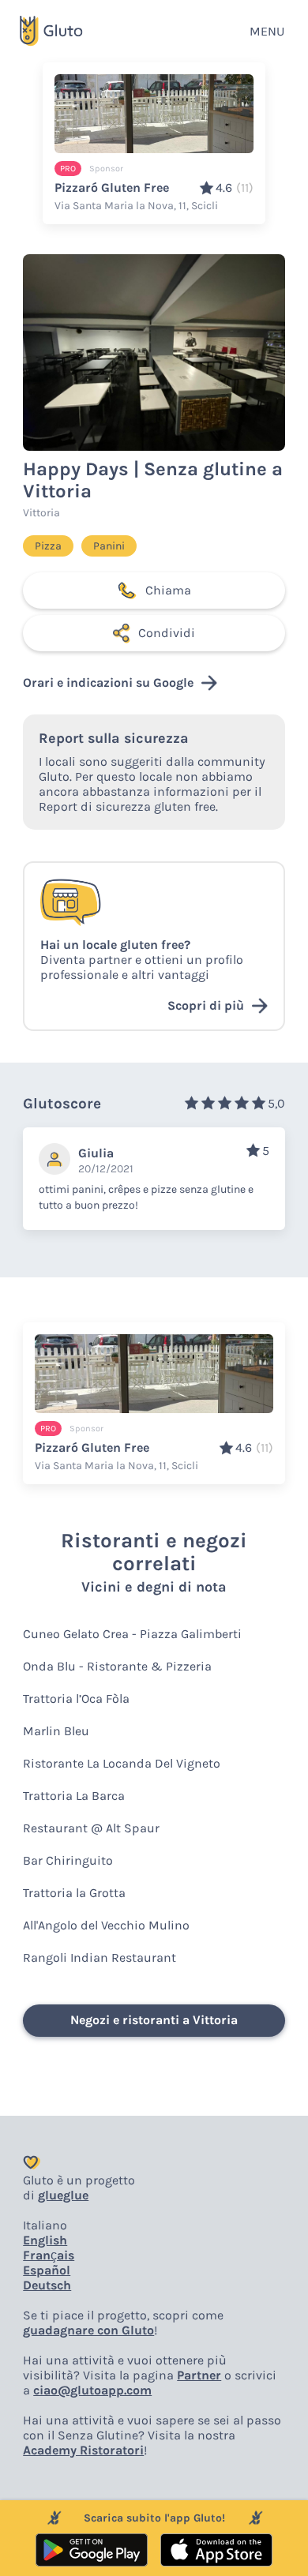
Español (47, 2270)
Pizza (48, 546)
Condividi (167, 633)
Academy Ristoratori (83, 2450)
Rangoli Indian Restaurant (100, 1957)
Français (49, 2255)
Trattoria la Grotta (74, 1893)
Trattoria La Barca (74, 1796)
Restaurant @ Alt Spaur (91, 1828)
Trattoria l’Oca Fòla (76, 1699)
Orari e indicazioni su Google (108, 682)
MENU (267, 31)
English (45, 2240)
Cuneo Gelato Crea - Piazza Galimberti (132, 1634)
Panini (109, 546)
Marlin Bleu (56, 1731)
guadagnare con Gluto (88, 2330)
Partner (199, 2375)
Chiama (168, 590)
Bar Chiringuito (68, 1860)
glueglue (63, 2195)
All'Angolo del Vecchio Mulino (106, 1925)
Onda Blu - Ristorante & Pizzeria (117, 1666)
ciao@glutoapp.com (92, 2390)
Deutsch (47, 2285)
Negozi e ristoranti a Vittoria (154, 2020)
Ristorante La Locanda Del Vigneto (122, 1763)
